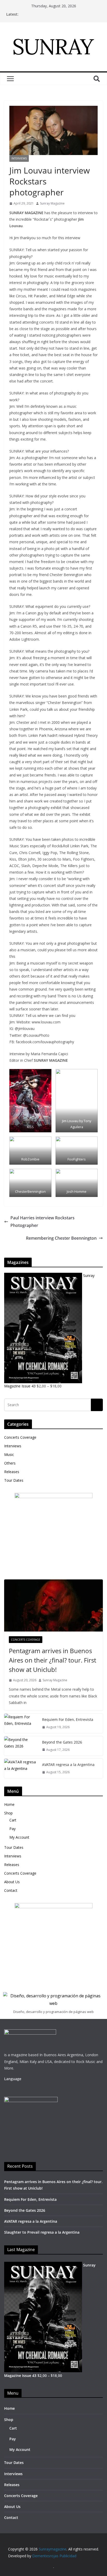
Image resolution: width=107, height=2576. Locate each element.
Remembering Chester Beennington (61, 1238)
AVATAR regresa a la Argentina (68, 1765)
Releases (12, 1472)
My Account (19, 1837)
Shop (8, 1813)
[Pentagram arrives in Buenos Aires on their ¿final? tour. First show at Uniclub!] (53, 1605)
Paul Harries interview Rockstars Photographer (42, 1222)
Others (10, 1463)
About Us (12, 1882)
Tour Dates (14, 1480)
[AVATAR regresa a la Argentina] (21, 1768)
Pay (12, 1829)
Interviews (19, 158)
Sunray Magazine (52, 203)
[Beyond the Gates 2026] (21, 1746)
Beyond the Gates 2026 (62, 1742)
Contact (11, 1890)
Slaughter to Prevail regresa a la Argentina (42, 2232)
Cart (13, 1820)
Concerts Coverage (20, 1437)
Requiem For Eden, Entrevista (68, 1719)
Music (9, 1454)
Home (9, 1804)
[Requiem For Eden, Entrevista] (21, 1723)
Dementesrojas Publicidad (54, 2556)
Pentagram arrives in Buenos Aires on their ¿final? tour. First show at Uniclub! (52, 1660)
